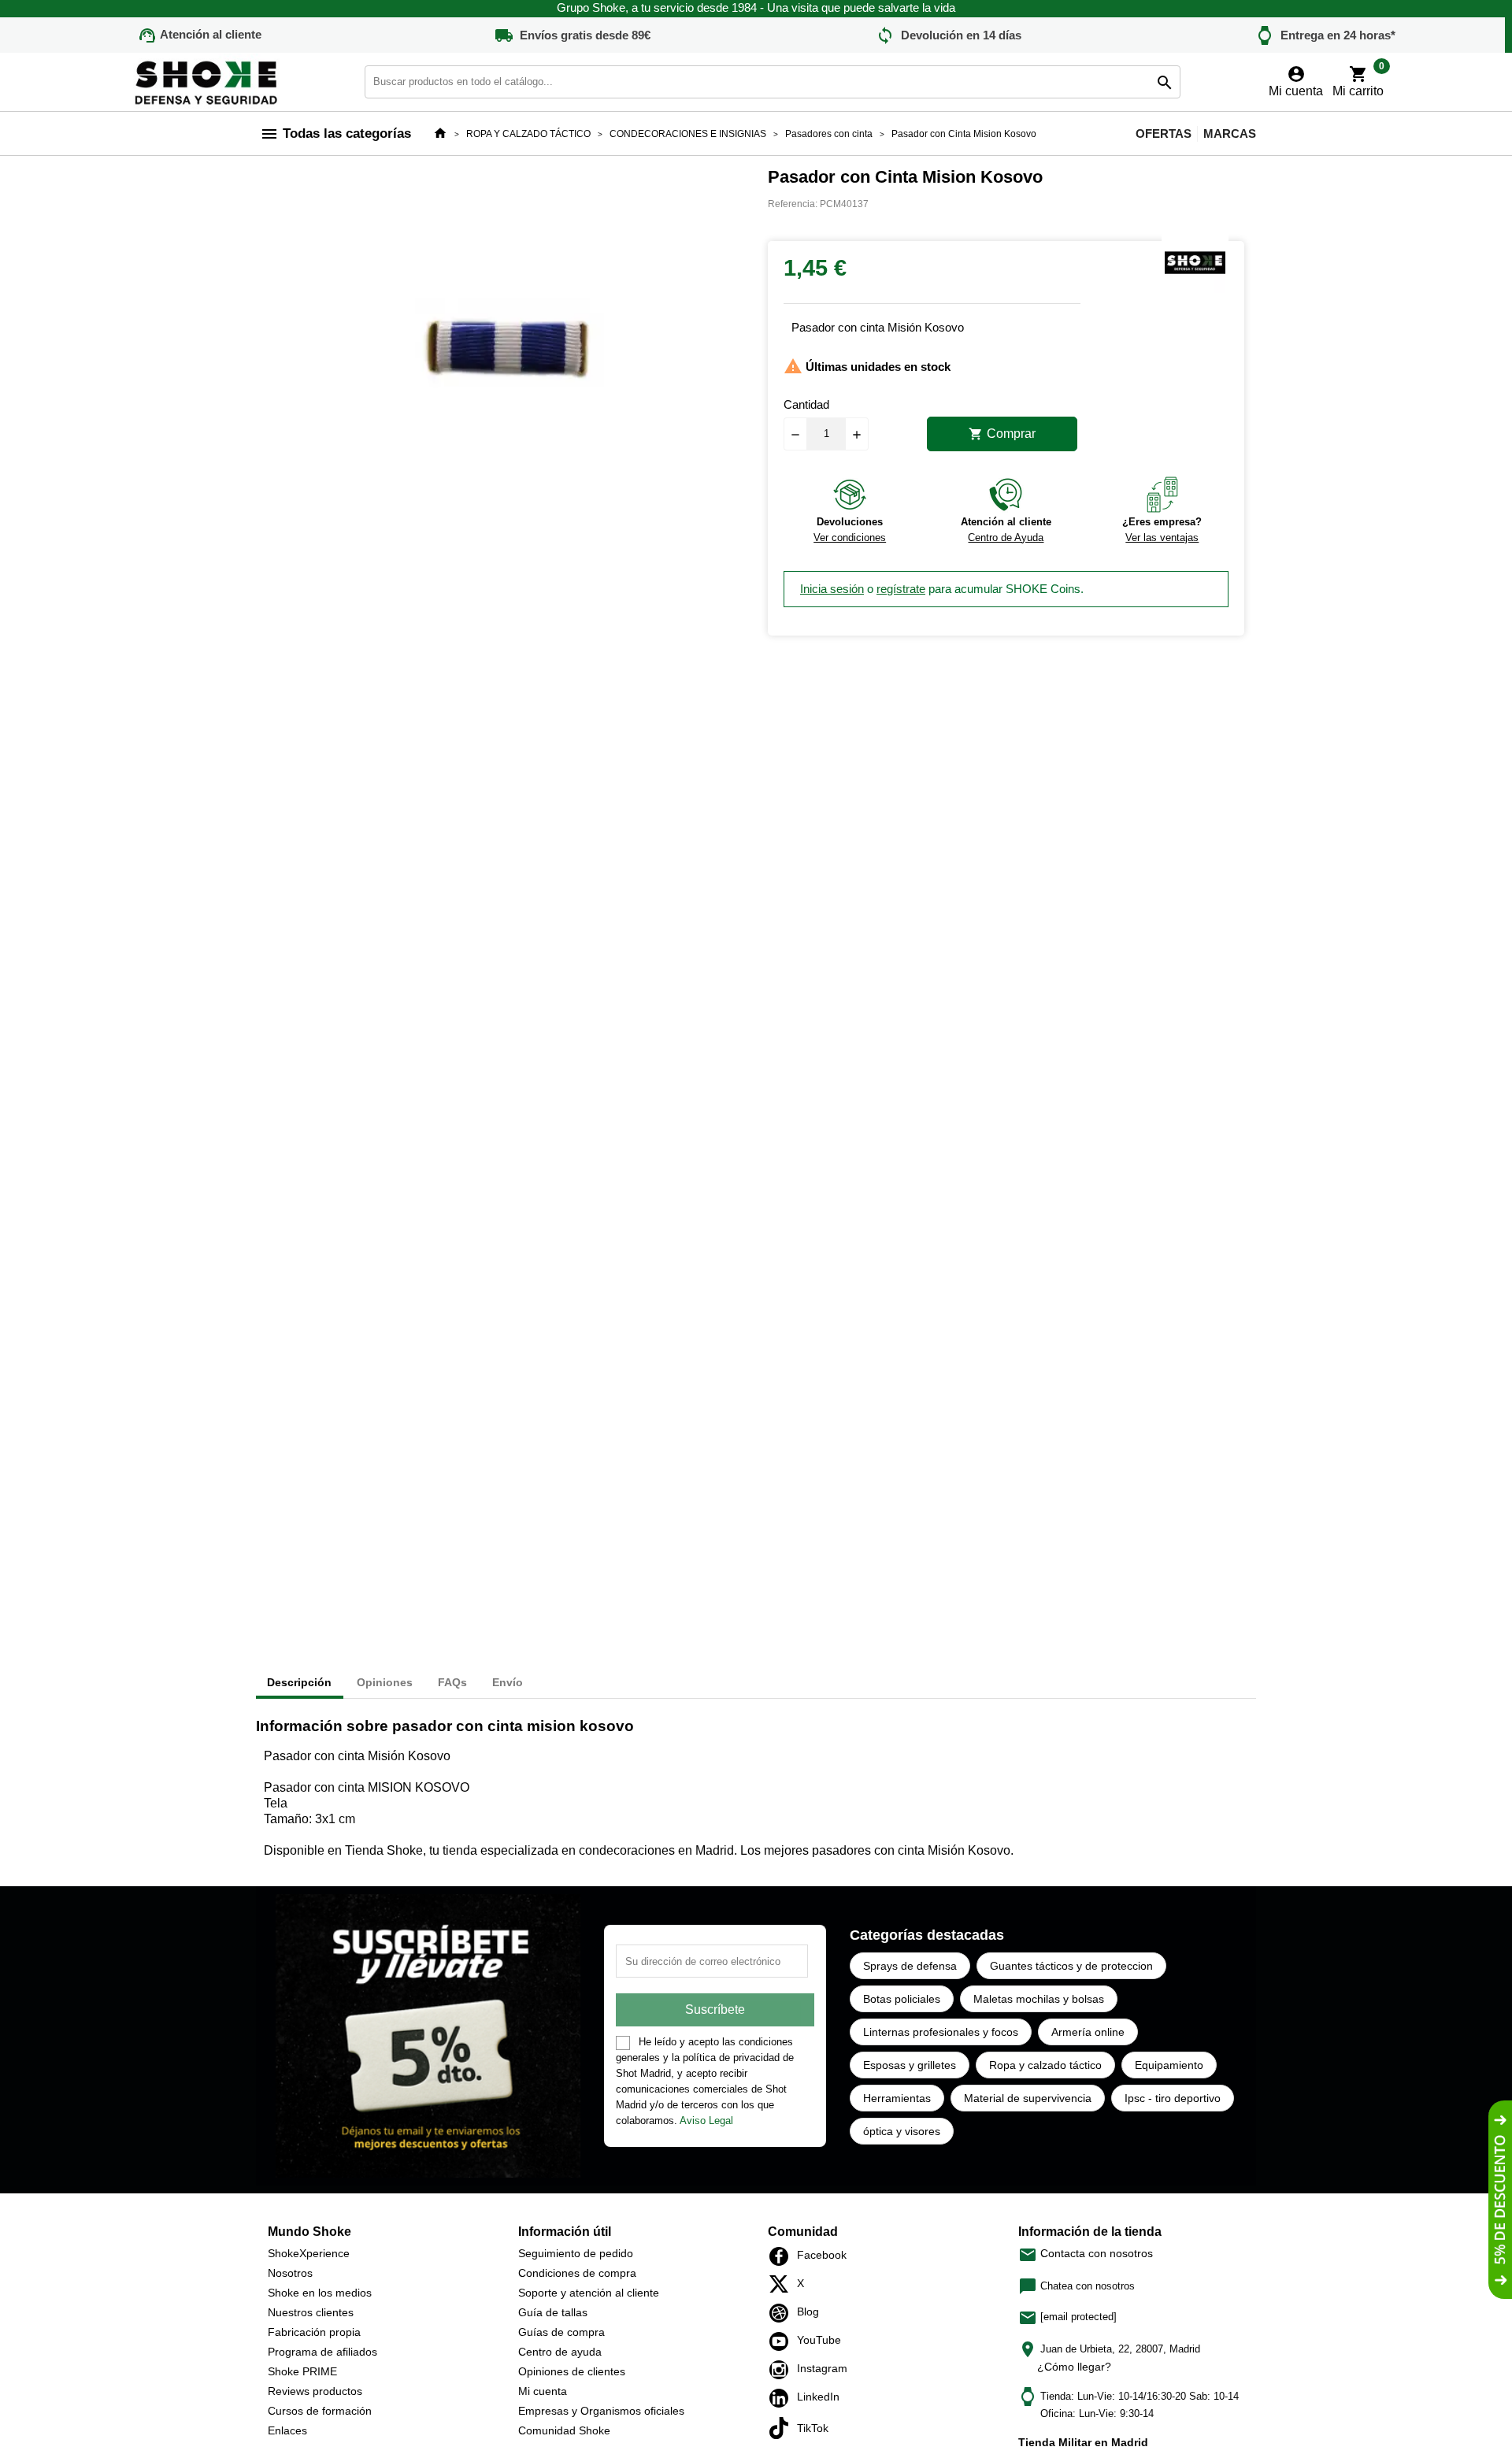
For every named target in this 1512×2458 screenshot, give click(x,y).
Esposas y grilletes (910, 2065)
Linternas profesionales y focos (941, 2032)
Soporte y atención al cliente (589, 2293)
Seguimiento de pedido (576, 2253)
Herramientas (897, 2098)
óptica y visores (902, 2131)
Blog (783, 2313)
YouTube (783, 2341)
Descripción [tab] (299, 1682)
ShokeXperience (309, 2253)
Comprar (1002, 434)
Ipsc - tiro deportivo (1173, 2098)
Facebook (783, 2256)
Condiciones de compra (577, 2273)
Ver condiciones (850, 538)
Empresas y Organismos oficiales (601, 2411)
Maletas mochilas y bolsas (1039, 1999)
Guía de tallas (553, 2312)
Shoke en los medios (320, 2293)
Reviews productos (315, 2391)
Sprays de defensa (910, 1966)
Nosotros (290, 2273)
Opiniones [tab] (385, 1682)
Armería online (1088, 2032)
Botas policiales (902, 1999)
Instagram (783, 2370)
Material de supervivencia (1028, 2098)
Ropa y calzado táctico (1045, 2065)
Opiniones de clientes (572, 2371)
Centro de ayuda (560, 2352)
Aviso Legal (706, 2121)
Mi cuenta (543, 2391)
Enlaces (287, 2430)
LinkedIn (783, 2398)
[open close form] (1500, 2200)
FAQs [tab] (452, 1682)
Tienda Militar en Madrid (1083, 2442)
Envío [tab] (508, 1682)
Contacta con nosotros (1086, 2253)
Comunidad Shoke (564, 2430)
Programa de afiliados (322, 2352)
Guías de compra (561, 2332)
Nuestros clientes (311, 2312)
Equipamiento (1169, 2065)
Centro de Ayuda (1006, 538)
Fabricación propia (314, 2332)
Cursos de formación (320, 2411)
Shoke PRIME (302, 2371)
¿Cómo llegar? (1074, 2367)
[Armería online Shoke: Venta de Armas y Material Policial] (207, 81)
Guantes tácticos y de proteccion (1071, 1966)
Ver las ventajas (1162, 538)
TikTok (783, 2428)
